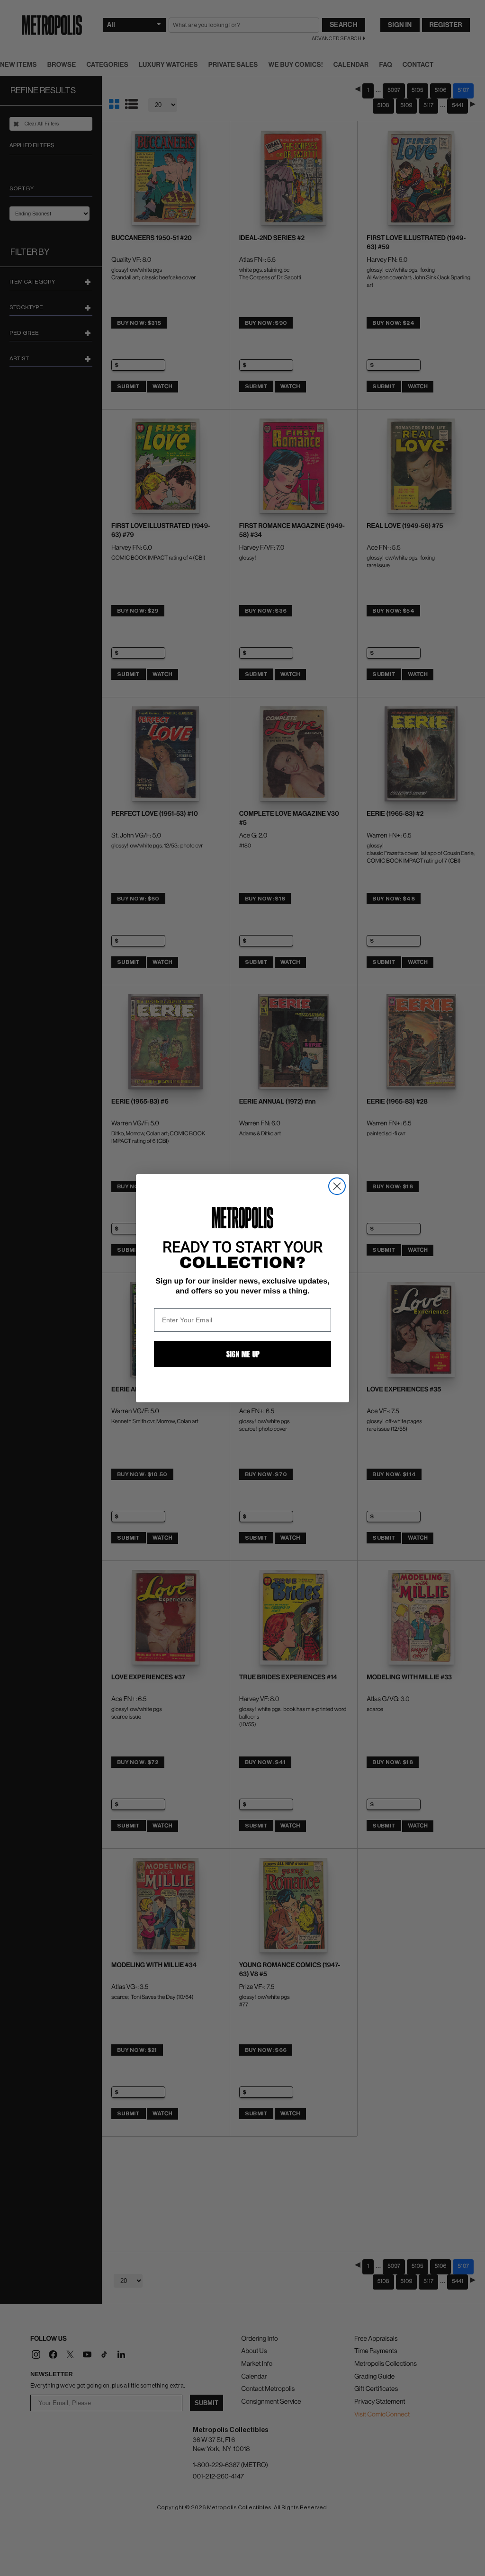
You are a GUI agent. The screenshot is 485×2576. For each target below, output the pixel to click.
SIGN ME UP (243, 1354)
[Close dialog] (337, 1186)
